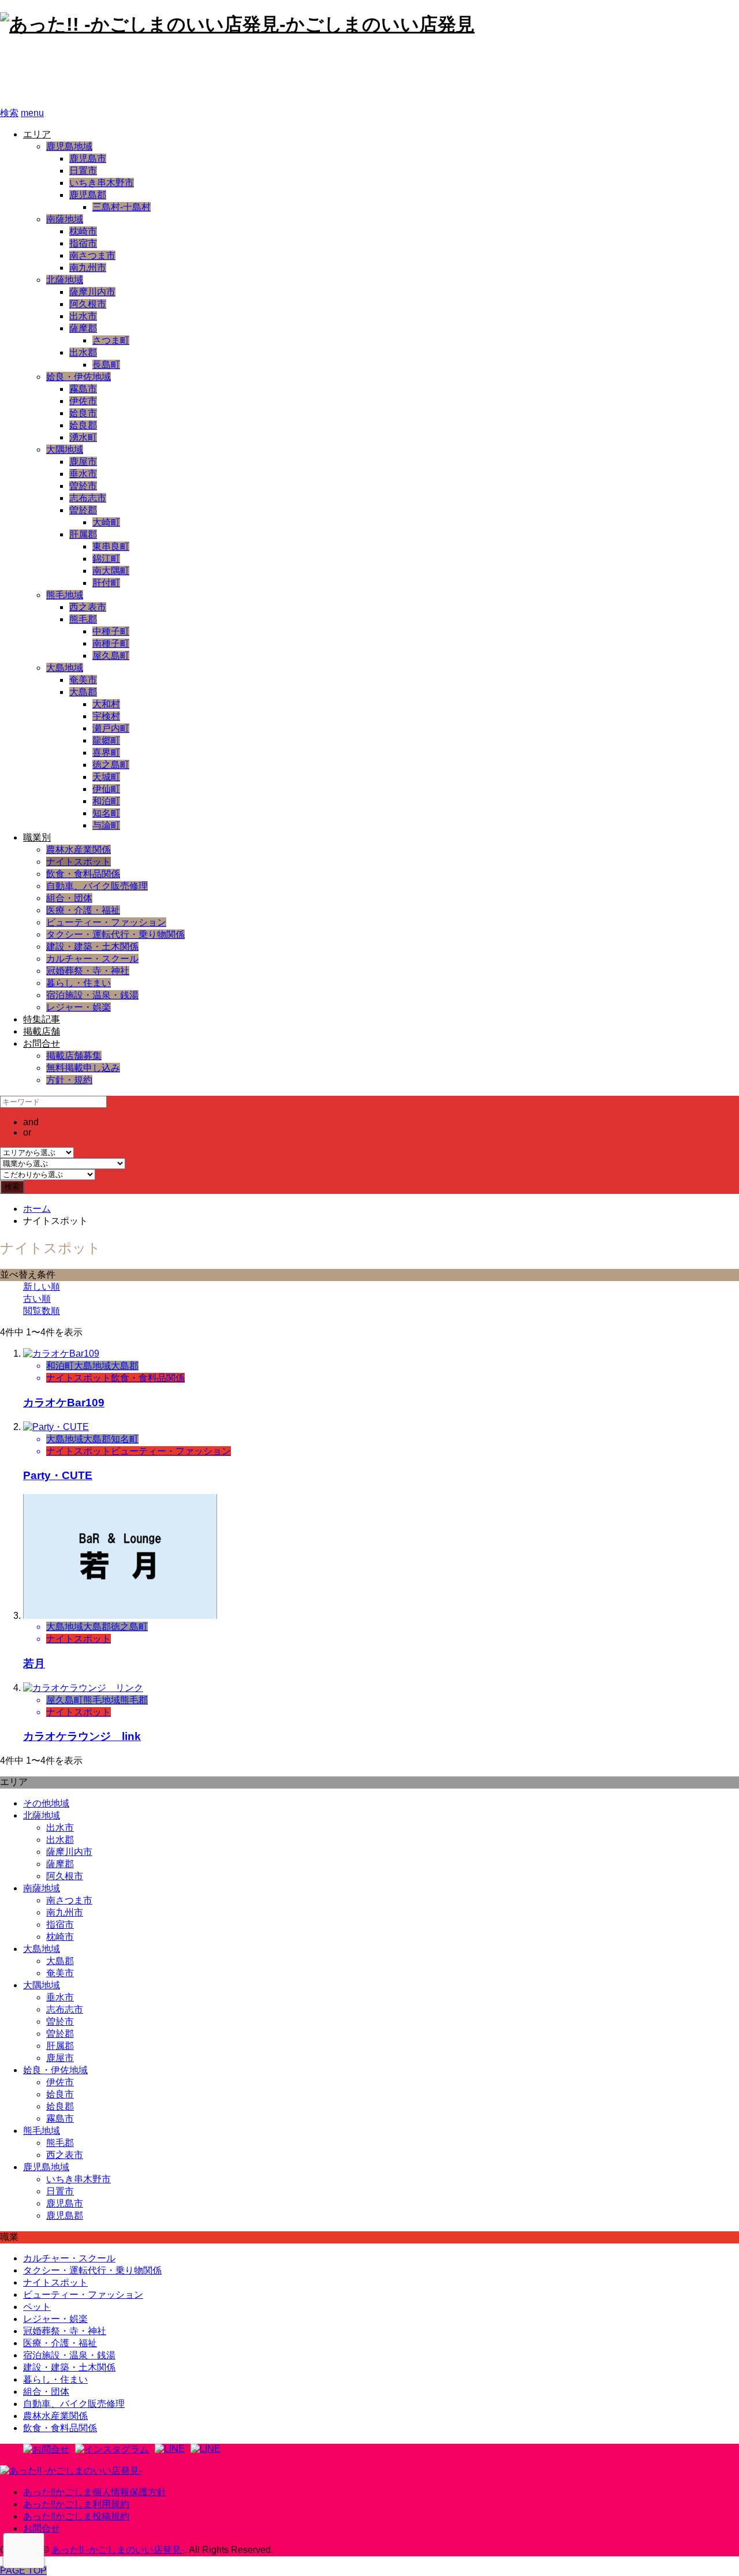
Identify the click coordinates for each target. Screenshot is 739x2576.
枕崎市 (83, 231)
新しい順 (42, 1287)
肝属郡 (83, 534)
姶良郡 (83, 425)
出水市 (83, 316)
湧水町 (83, 437)
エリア (37, 134)
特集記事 (42, 1019)
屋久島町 (111, 656)
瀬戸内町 (111, 728)
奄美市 (83, 680)
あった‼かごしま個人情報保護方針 (95, 2492)
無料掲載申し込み (83, 1068)
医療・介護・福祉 (83, 910)
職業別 (37, 837)
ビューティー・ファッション (106, 922)
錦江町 (106, 559)
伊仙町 (106, 789)
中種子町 (111, 631)
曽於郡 (83, 510)
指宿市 (83, 243)
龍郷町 (106, 740)
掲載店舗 (42, 1031)
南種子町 (111, 643)
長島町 (106, 365)
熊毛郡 (83, 619)
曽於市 (83, 486)
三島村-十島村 (122, 207)
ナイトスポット (79, 862)
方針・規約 (69, 1080)
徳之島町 (111, 765)
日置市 (83, 171)
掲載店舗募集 (74, 1056)
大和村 (106, 704)
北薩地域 (65, 280)
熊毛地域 (65, 595)
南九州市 (88, 268)
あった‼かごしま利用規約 (76, 2504)
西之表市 (88, 607)
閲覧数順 (42, 1311)
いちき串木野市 (102, 183)
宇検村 (106, 716)
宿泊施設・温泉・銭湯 (92, 995)
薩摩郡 (83, 328)
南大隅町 (111, 571)
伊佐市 (83, 401)
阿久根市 (88, 304)
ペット (37, 2307)
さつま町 (111, 340)
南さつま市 (92, 255)
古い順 (37, 1299)
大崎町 (106, 522)
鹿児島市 (88, 158)
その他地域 (46, 1803)
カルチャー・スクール (92, 959)
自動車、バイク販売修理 (97, 886)
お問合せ (42, 1044)
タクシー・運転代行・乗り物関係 (115, 934)
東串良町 (111, 546)
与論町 (106, 825)
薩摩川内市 (92, 292)
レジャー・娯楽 (79, 1007)
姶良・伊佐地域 (79, 377)
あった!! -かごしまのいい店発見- (154, 72)
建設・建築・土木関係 (92, 947)
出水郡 (83, 352)
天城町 (106, 777)
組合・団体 (69, 898)
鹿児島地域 (69, 146)
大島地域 (65, 668)
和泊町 (106, 801)
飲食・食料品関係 (83, 874)
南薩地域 (65, 219)
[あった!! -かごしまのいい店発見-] (71, 2471)
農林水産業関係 (79, 850)
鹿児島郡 (88, 195)
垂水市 (83, 474)
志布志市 (88, 498)
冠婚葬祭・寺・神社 (88, 971)
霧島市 (83, 389)
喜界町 (106, 753)
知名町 (106, 813)
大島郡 (83, 692)
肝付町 (106, 583)
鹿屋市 (83, 462)
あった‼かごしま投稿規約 (76, 2516)
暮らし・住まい (79, 983)
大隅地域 (65, 449)
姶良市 (83, 413)
